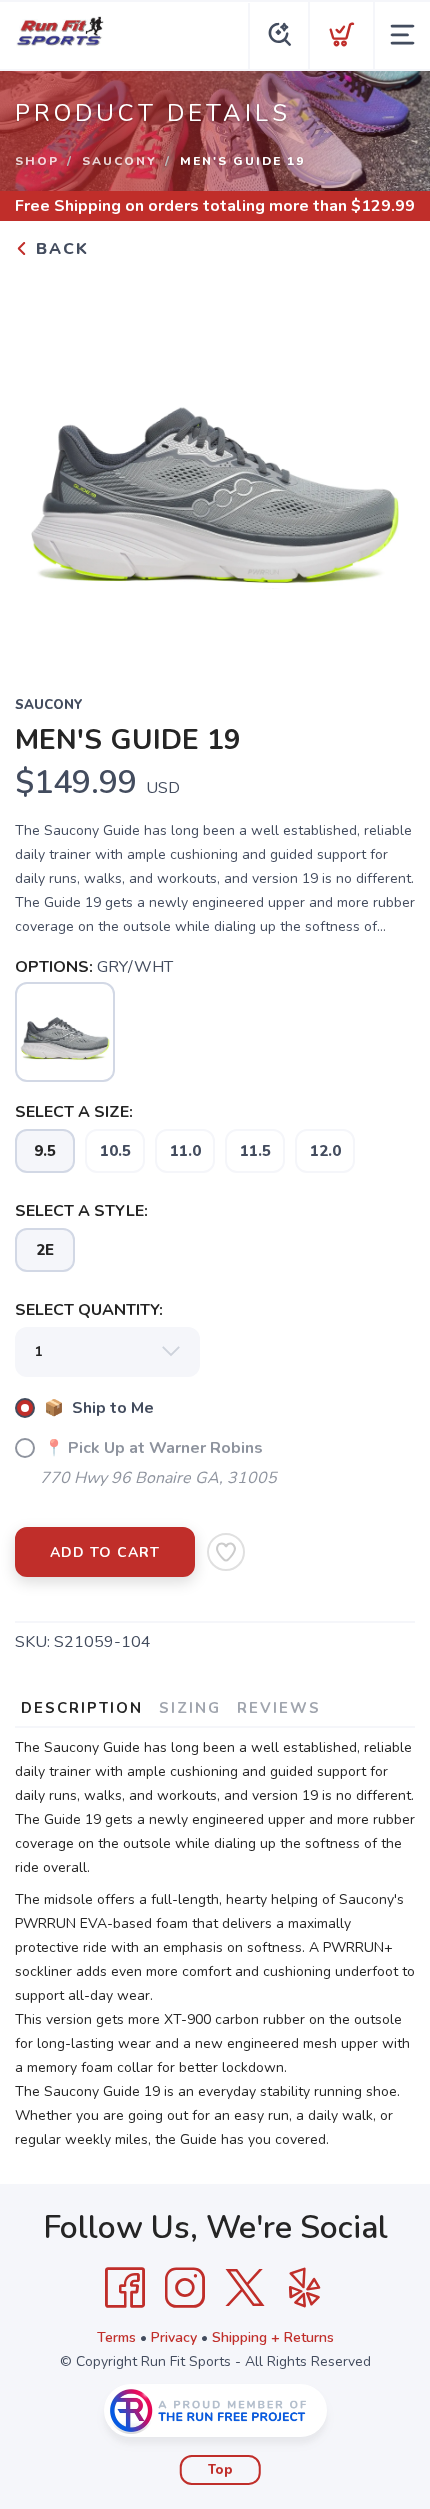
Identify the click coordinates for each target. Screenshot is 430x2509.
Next (384, 464)
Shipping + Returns (273, 2337)
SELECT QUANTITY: (89, 1310)
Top (220, 2470)
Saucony (119, 161)
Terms (116, 2337)
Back (59, 249)
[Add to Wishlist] (226, 1552)
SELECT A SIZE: (74, 1112)
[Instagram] (185, 2288)
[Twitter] (245, 2288)
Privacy (174, 2337)
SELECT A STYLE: (81, 1211)
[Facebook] (125, 2288)
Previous (46, 464)
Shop (37, 161)
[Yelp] (305, 2288)
